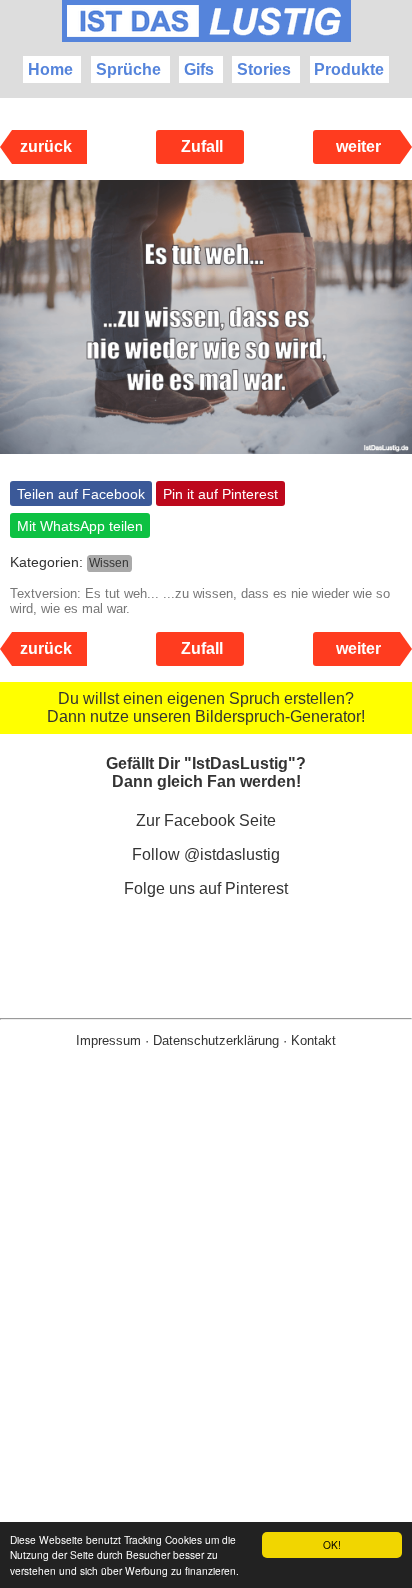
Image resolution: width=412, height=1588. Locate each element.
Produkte (349, 69)
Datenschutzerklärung (216, 1040)
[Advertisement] (206, 1350)
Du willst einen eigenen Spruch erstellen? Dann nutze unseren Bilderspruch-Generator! (206, 707)
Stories (264, 69)
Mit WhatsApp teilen (80, 526)
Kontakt (313, 1040)
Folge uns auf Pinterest (206, 888)
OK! (332, 1544)
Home (50, 69)
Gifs (199, 69)
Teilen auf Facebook (81, 494)
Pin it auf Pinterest (220, 494)
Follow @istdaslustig (206, 854)
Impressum (108, 1040)
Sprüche (128, 69)
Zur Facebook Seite (206, 820)
